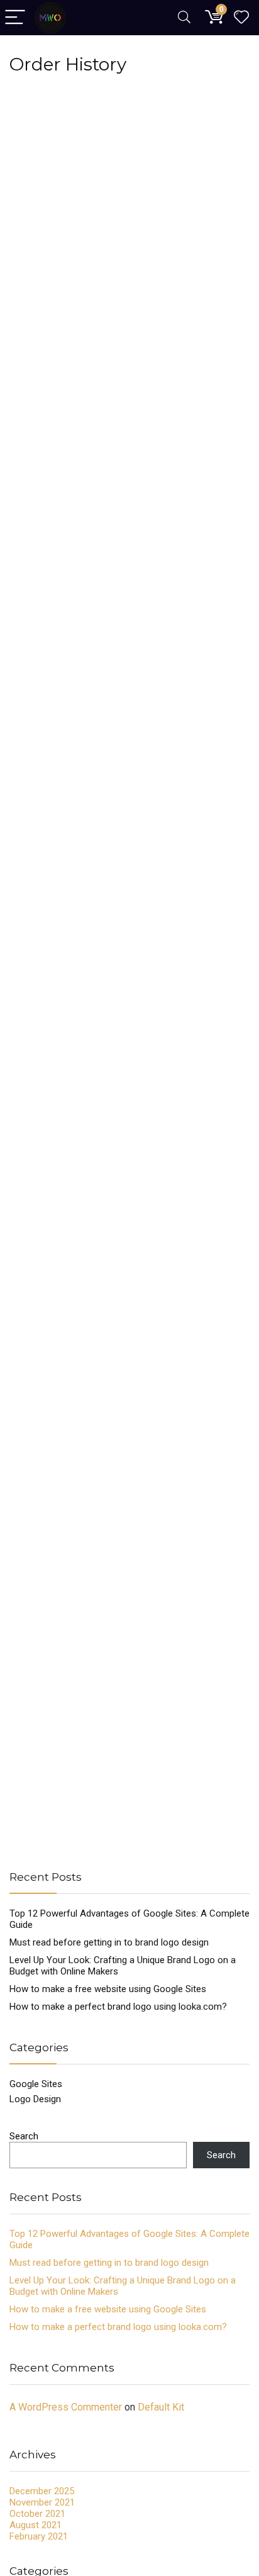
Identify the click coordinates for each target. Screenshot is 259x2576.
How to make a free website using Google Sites (108, 1989)
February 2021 (39, 2536)
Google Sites (36, 2084)
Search (24, 2136)
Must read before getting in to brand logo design (109, 1942)
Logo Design (35, 2099)
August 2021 (36, 2525)
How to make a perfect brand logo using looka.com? (118, 2007)
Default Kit (161, 2407)
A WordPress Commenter (66, 2407)
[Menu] (15, 18)
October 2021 (37, 2514)
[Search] (184, 18)
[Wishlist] (241, 18)
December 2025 (42, 2491)
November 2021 (42, 2502)
